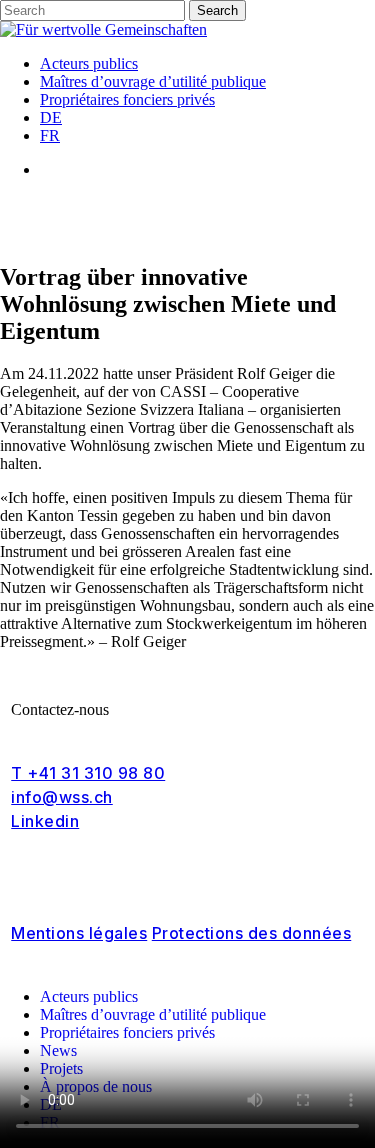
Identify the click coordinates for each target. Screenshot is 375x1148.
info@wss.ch (62, 797)
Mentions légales (79, 933)
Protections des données (252, 933)
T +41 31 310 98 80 (88, 773)
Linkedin (45, 821)
